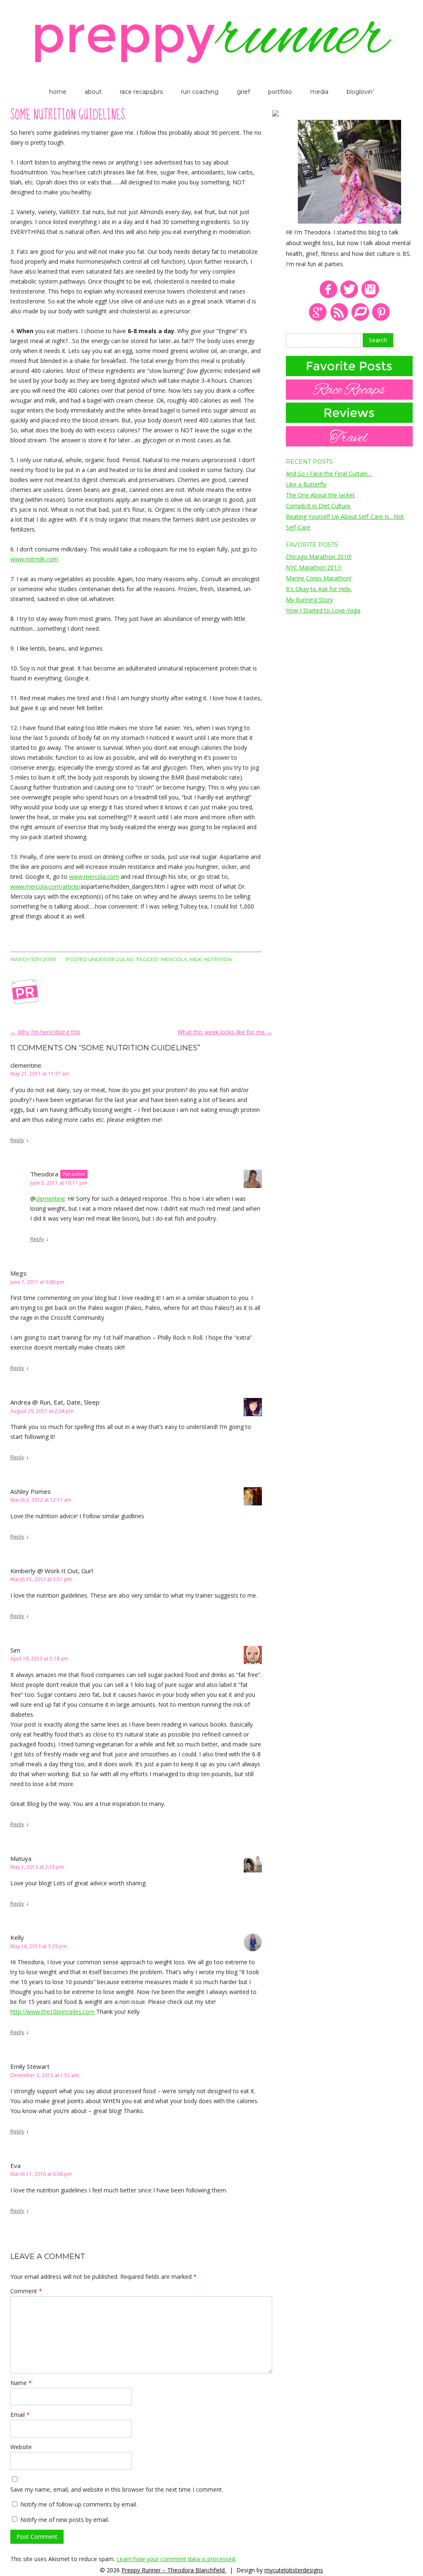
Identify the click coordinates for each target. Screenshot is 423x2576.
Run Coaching (200, 92)
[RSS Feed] (339, 319)
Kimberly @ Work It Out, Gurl (52, 1571)
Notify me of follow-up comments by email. (79, 2504)
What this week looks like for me (225, 1032)
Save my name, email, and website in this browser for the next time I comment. (117, 2489)
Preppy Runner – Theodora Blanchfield (174, 2570)
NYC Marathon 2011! (314, 567)
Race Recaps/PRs (141, 92)
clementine (50, 1199)
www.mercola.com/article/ (45, 886)
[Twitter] (349, 297)
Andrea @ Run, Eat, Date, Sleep (55, 1402)
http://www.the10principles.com (52, 2012)
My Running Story (309, 600)
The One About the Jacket (320, 495)
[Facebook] (328, 297)
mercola (174, 959)
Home (58, 92)
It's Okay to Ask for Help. (319, 589)
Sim (15, 1650)
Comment (26, 2291)
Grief (243, 92)
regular (121, 959)
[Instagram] (370, 297)
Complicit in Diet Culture (318, 506)
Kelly (17, 1937)
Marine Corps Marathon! (318, 578)
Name (21, 2383)
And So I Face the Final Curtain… (329, 473)
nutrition (218, 959)
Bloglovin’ (360, 92)
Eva (15, 2166)
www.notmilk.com (34, 559)
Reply (17, 1140)
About (93, 92)
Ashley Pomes (31, 1491)
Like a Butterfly (306, 484)
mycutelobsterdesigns (294, 2570)
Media (319, 92)
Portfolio (280, 92)
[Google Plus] (318, 319)
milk (196, 959)
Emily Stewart (30, 2066)
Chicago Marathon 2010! (319, 557)
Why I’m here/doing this (45, 1032)
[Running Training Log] (360, 319)
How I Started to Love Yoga (323, 610)
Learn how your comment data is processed (176, 2559)
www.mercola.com (94, 877)
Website (21, 2447)
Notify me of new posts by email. (65, 2520)
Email (20, 2415)
